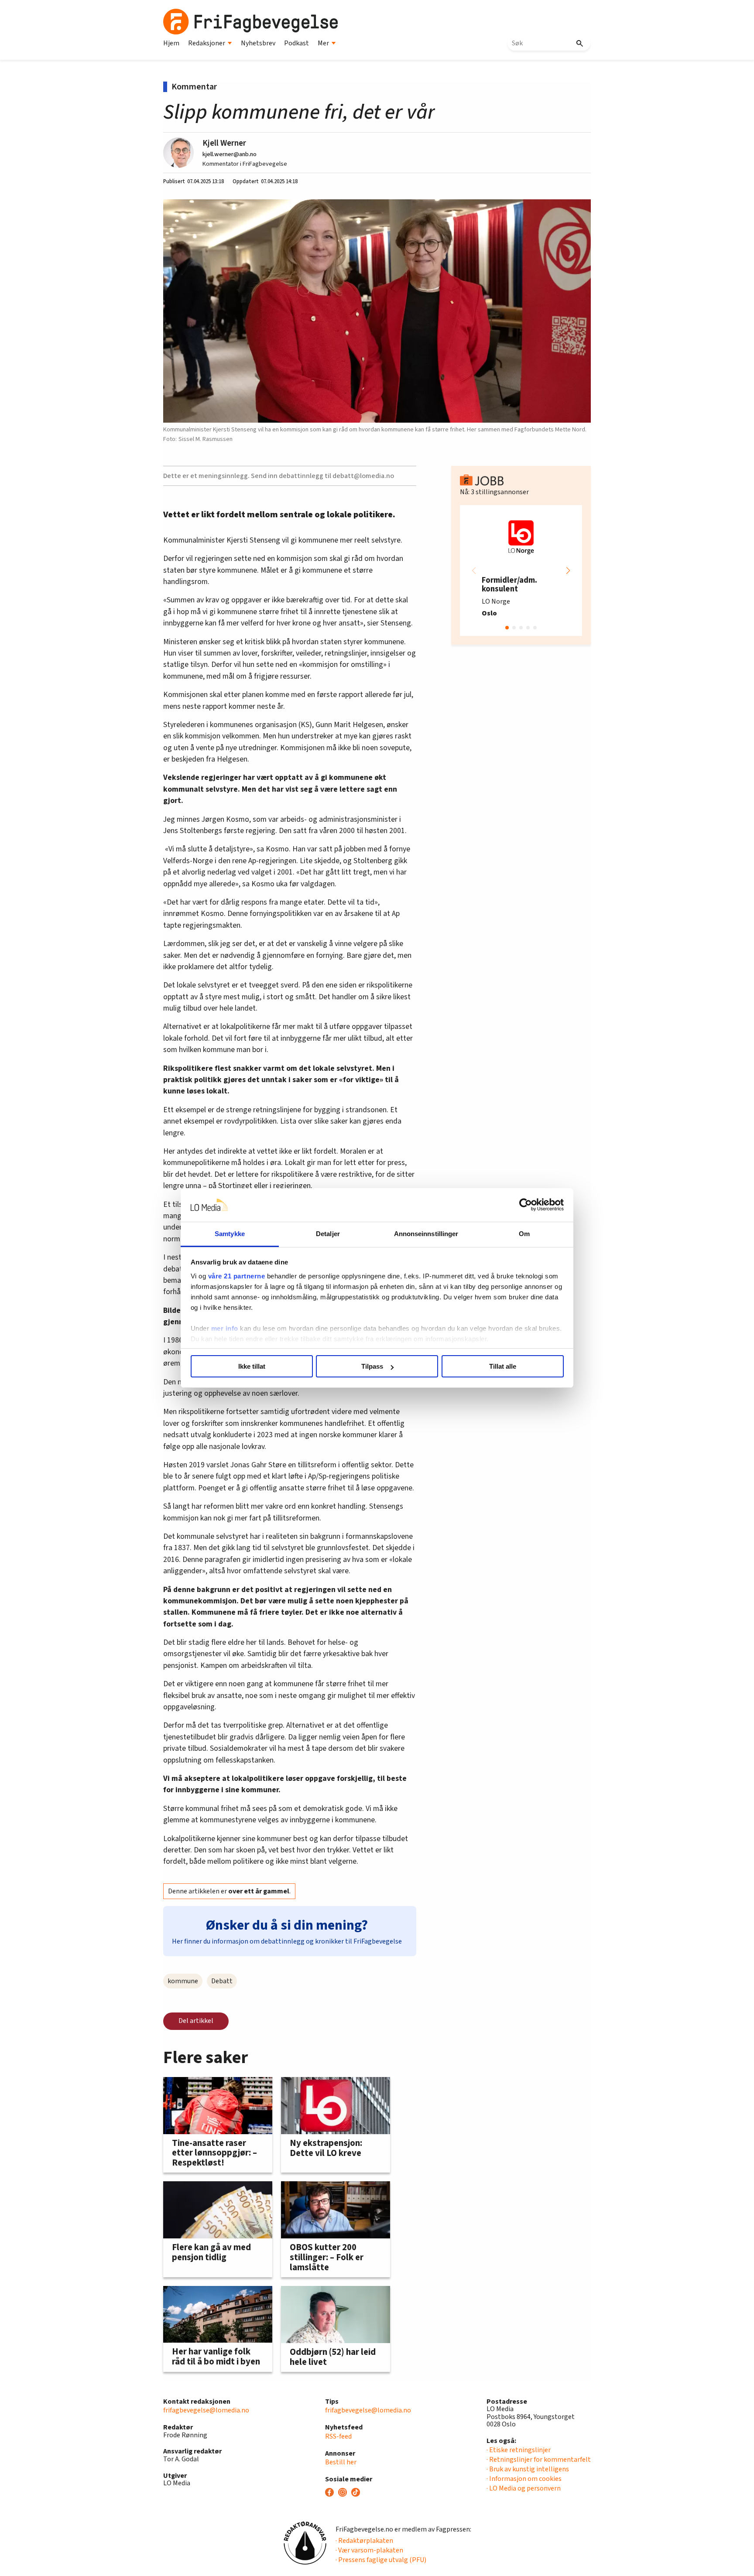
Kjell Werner (224, 143)
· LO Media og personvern (524, 2488)
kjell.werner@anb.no (230, 154)
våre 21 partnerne (237, 1276)
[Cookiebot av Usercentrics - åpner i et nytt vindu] (526, 1205)
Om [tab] (524, 1234)
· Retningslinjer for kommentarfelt (539, 2460)
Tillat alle (503, 1366)
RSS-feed (338, 2436)
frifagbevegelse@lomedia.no (206, 2410)
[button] (568, 571)
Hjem (171, 43)
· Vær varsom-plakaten (369, 2550)
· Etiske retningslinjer (519, 2450)
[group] (521, 571)
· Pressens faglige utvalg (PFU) (381, 2560)
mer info (225, 1328)
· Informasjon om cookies (524, 2479)
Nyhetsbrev (258, 43)
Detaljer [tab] (328, 1234)
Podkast (296, 43)
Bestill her (341, 2462)
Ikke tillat (252, 1366)
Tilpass (372, 1366)
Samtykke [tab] (230, 1234)
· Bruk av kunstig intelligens (528, 2469)
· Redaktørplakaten (364, 2541)
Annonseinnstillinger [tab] (426, 1234)
